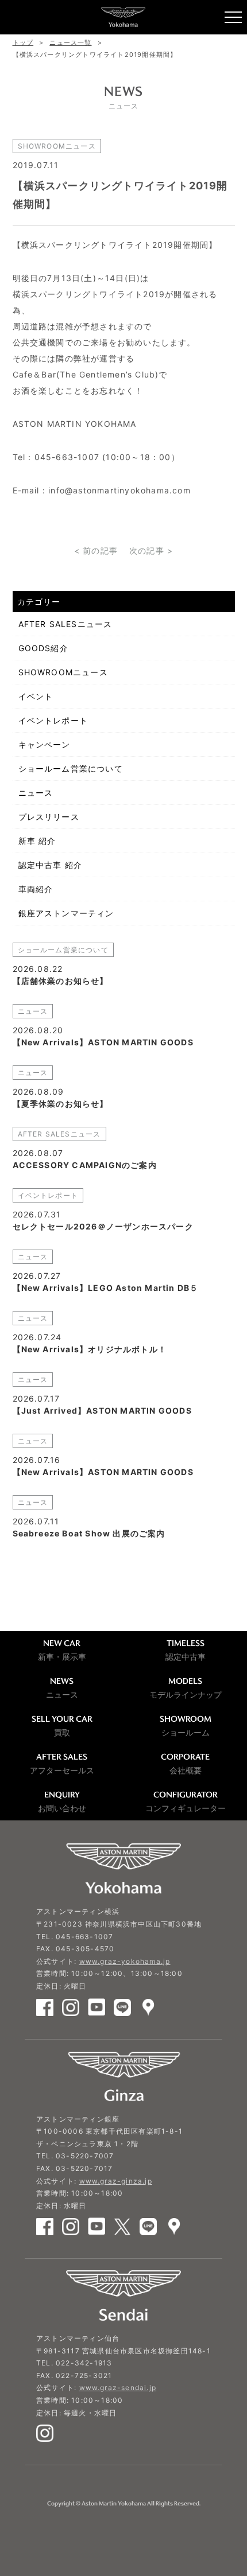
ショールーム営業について (71, 768)
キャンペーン (45, 744)
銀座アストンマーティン (66, 913)
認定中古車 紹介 (51, 865)
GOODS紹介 (43, 648)
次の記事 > (151, 550)
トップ (23, 42)
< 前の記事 (96, 550)
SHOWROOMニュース (63, 672)
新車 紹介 (37, 841)
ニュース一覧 (70, 42)
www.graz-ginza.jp (116, 2181)
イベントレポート (53, 720)
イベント (36, 696)
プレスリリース (49, 817)
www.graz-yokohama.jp (125, 1961)
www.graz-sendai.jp (118, 2388)
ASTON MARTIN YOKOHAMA (123, 17)
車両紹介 (36, 889)
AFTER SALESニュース (65, 624)
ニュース (36, 793)
